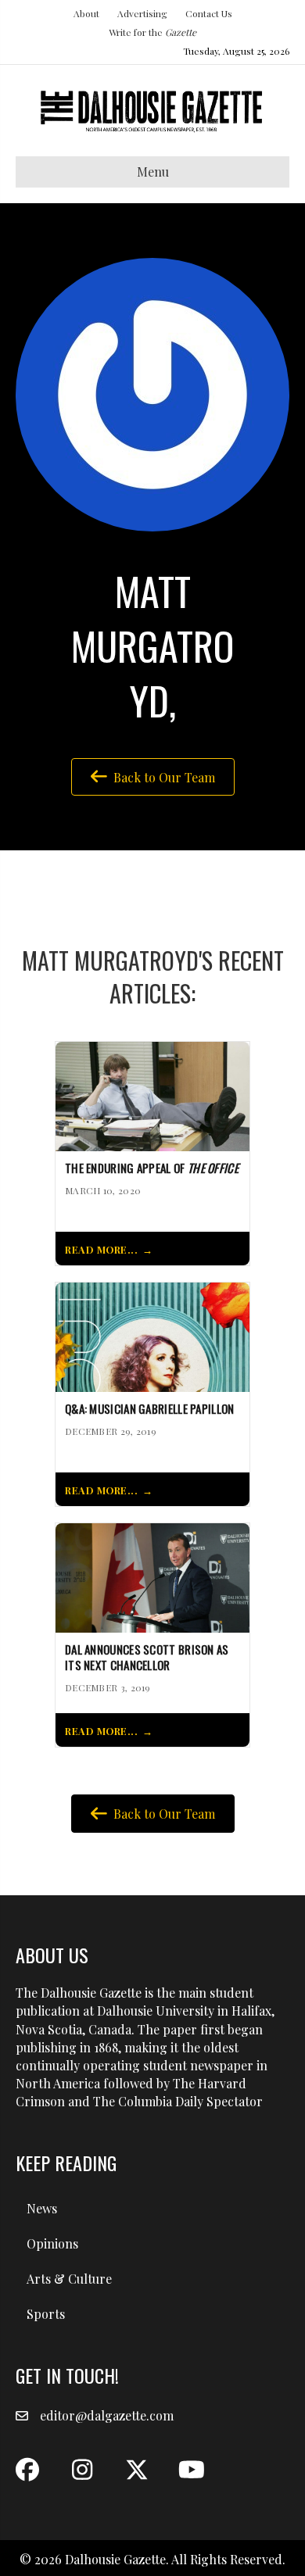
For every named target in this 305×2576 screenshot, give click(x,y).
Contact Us (209, 13)
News (42, 2208)
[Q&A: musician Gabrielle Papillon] (152, 1335)
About (86, 13)
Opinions (52, 2243)
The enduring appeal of (152, 1168)
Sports (46, 2314)
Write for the (152, 32)
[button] (27, 2470)
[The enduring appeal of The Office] (152, 1095)
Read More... (101, 1249)
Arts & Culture (69, 2279)
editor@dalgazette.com (107, 2415)
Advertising (142, 13)
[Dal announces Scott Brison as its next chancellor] (152, 1576)
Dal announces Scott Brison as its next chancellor (147, 1658)
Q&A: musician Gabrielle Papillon (150, 1409)
